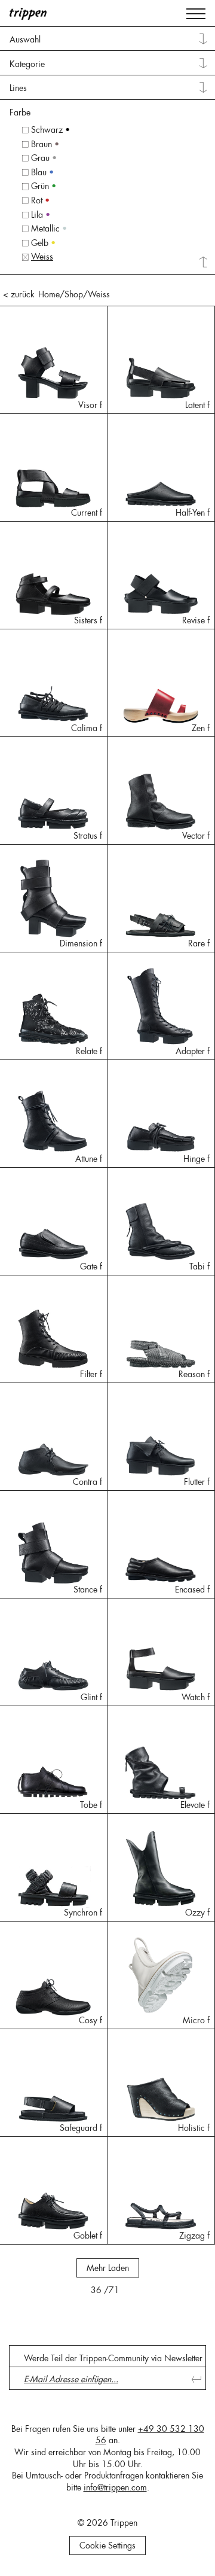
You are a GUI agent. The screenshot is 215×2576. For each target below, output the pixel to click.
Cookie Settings (107, 2545)
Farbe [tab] (20, 112)
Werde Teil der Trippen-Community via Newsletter (113, 2358)
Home (49, 294)
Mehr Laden (108, 2268)
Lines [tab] (18, 88)
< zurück (19, 294)
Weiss (99, 294)
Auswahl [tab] (25, 39)
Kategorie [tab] (27, 64)
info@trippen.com (115, 2487)
